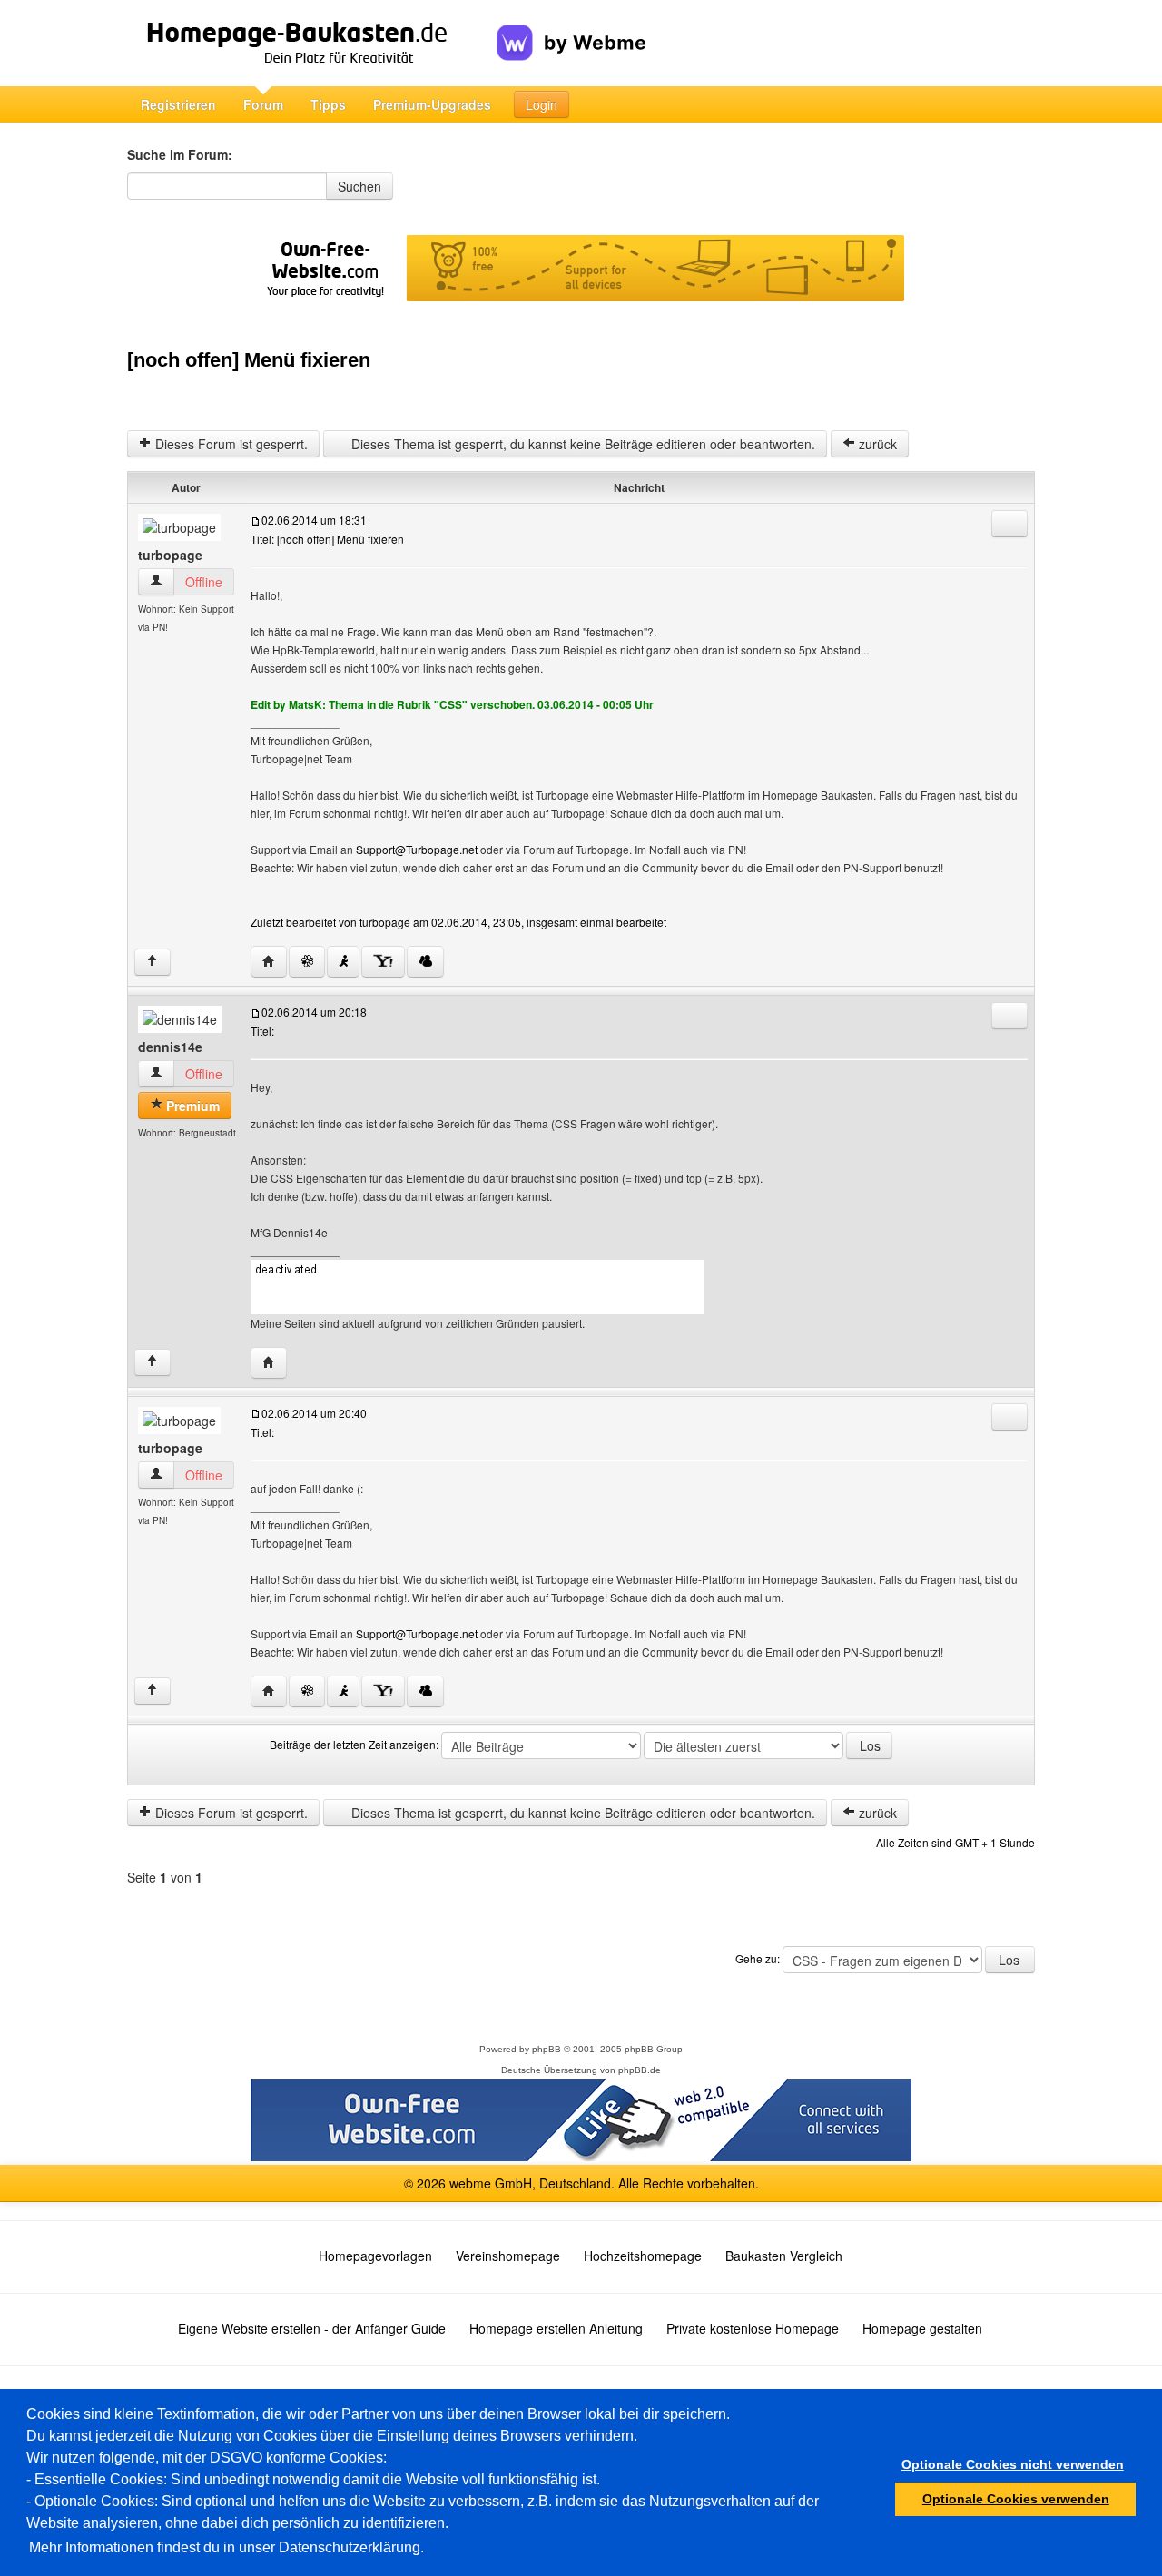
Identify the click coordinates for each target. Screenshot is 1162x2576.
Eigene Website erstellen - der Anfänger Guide (312, 2328)
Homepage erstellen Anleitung (556, 2328)
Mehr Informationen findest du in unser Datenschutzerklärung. (226, 2547)
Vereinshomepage (508, 2256)
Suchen (359, 186)
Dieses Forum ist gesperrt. (230, 444)
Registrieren (178, 104)
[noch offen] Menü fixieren (249, 360)
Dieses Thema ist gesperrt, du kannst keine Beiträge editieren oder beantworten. (581, 444)
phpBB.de (640, 2070)
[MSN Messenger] (425, 962)
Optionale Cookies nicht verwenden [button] (1013, 2464)
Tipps (328, 104)
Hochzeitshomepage (643, 2256)
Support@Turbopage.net (417, 849)
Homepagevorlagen (375, 2256)
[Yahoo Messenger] (383, 962)
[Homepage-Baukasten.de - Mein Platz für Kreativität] (312, 43)
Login (542, 104)
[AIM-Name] (343, 962)
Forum (263, 104)
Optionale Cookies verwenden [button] (1016, 2499)
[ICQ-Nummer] (307, 962)
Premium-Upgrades (432, 104)
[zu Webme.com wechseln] (571, 28)
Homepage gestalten (922, 2328)
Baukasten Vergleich (784, 2256)
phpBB (547, 2049)
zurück (876, 444)
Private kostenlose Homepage (753, 2328)
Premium (191, 1106)
